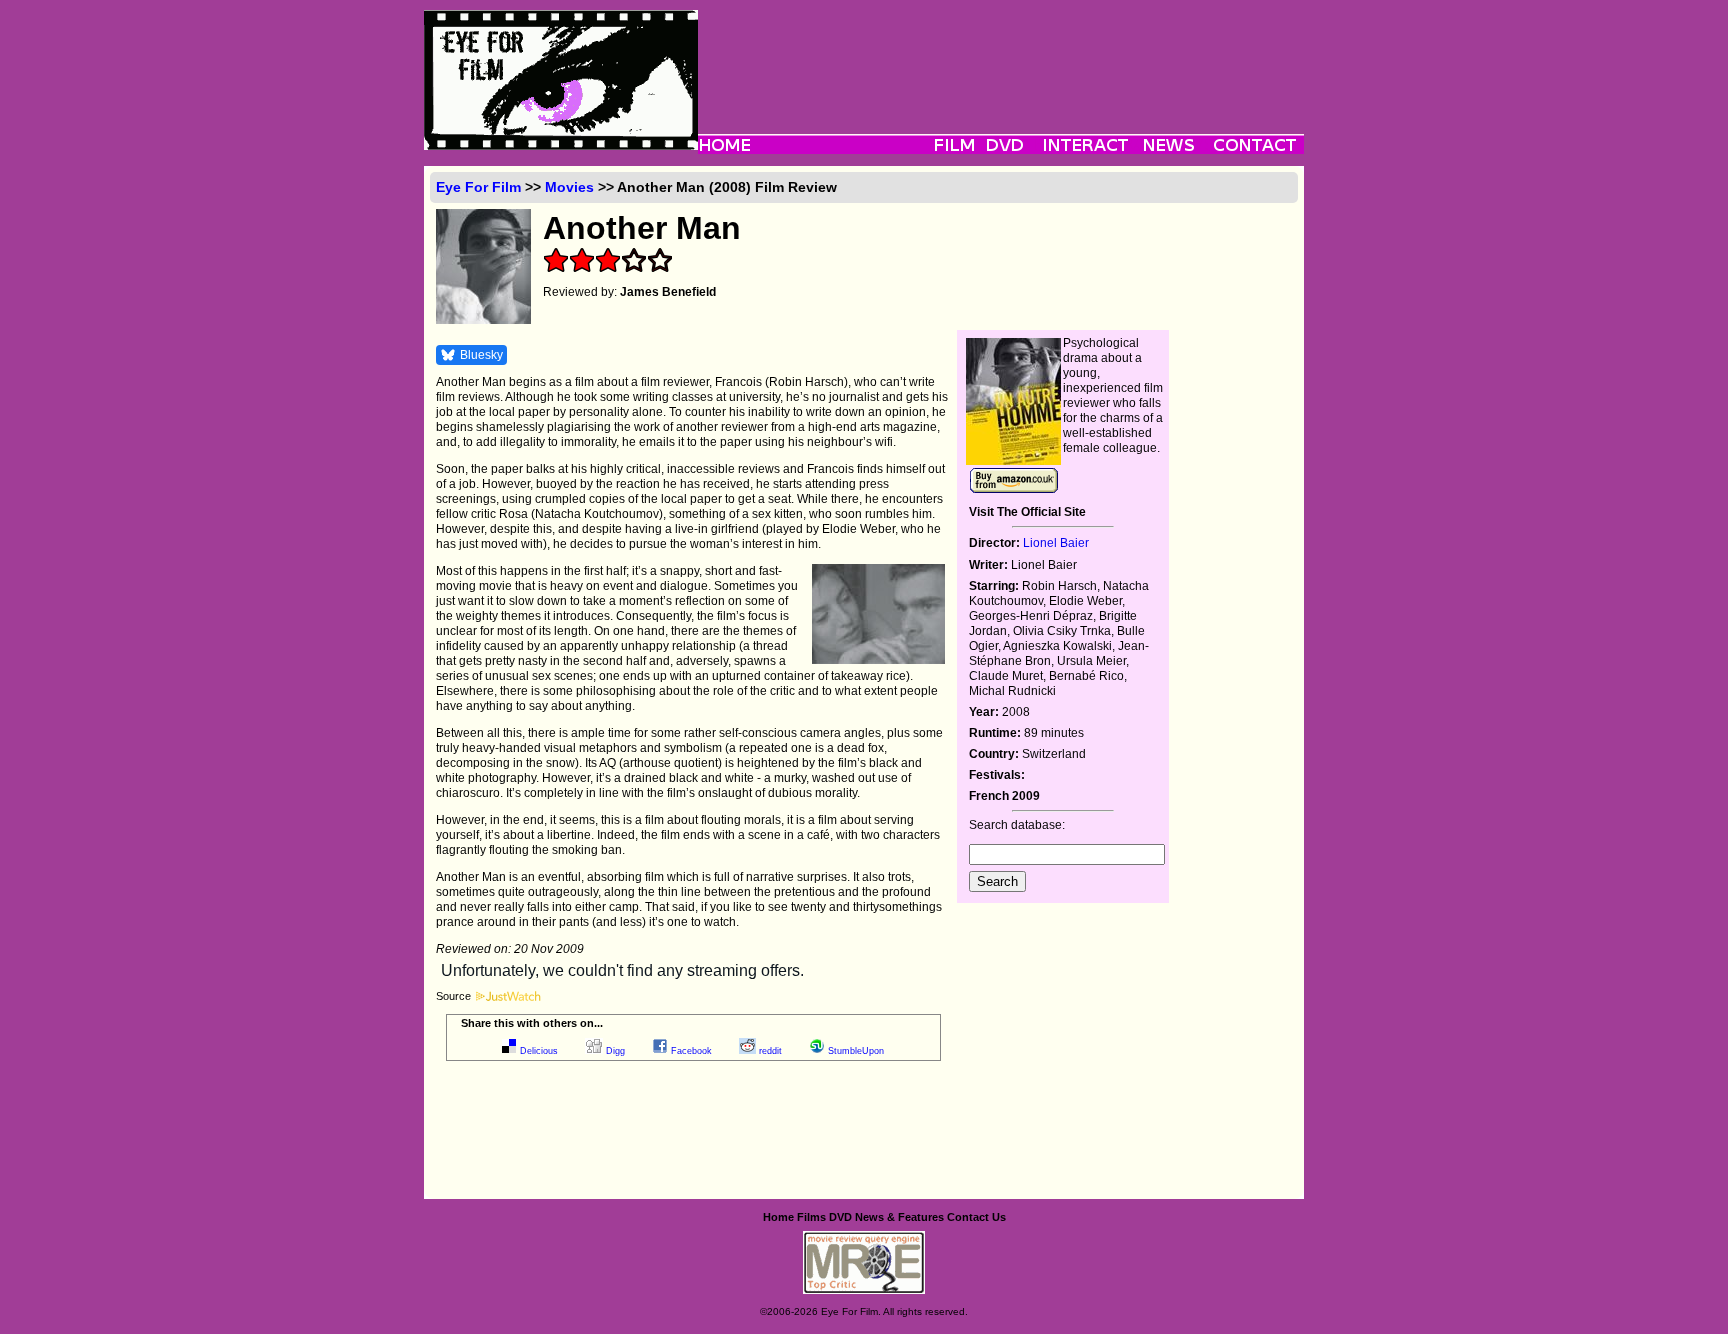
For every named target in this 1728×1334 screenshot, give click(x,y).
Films (811, 1217)
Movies (569, 187)
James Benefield (668, 292)
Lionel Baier (1056, 543)
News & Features (899, 1217)
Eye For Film (478, 187)
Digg (615, 1051)
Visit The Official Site (1027, 512)
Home (778, 1217)
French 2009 (1004, 796)
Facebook (691, 1051)
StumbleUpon (856, 1051)
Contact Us (976, 1217)
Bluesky (481, 355)
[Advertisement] (1001, 55)
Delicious (539, 1051)
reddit (770, 1051)
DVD (840, 1217)
